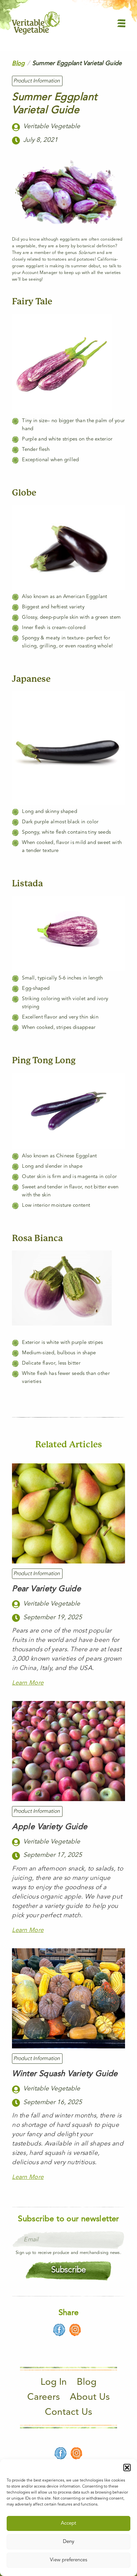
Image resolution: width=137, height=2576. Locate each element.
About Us (90, 2397)
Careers (44, 2397)
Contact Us (68, 2412)
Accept (68, 2523)
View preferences (68, 2560)
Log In (54, 2382)
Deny (68, 2542)
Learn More (28, 1683)
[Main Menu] (121, 23)
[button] (127, 2468)
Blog (18, 63)
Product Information (37, 81)
